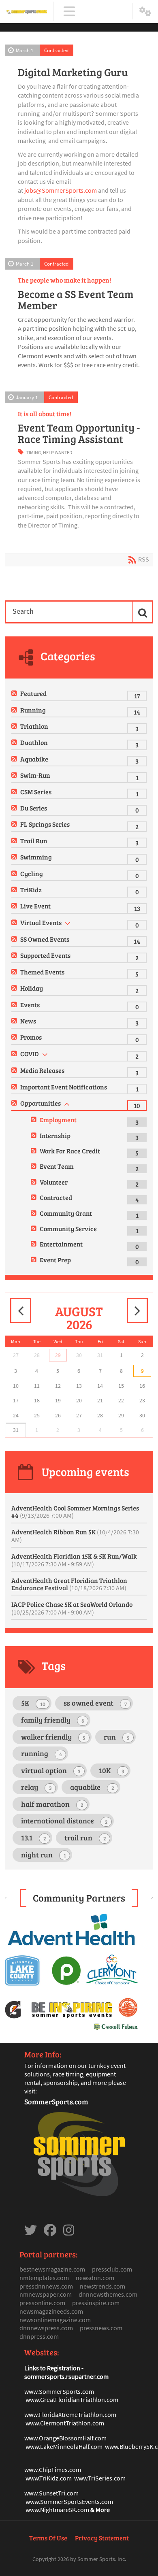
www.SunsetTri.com (51, 2493)
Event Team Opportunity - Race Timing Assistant (79, 433)
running (42, 1753)
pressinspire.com (96, 2303)
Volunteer (54, 1182)
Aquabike (34, 759)
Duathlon (34, 742)
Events (30, 1005)
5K (33, 1703)
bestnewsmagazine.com (52, 2269)
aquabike (92, 1787)
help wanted (58, 452)
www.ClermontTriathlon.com (65, 2423)
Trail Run (34, 841)
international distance (64, 1821)
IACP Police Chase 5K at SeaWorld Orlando (72, 1608)
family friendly (53, 1720)
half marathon (52, 1804)
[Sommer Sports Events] (27, 12)
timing (34, 452)
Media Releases (42, 1070)
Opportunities (41, 1103)
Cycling (32, 873)
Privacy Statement (102, 2538)
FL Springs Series (45, 824)
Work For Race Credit (70, 1151)
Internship (55, 1135)
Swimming (36, 857)
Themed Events (42, 972)
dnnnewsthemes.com (108, 2294)
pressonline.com (42, 2303)
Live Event (35, 906)
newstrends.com (102, 2286)
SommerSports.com (56, 2102)
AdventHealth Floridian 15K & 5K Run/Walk (74, 1560)
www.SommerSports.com (59, 2391)
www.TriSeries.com (100, 2478)
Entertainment (61, 1244)
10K (112, 1770)
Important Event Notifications (64, 1087)
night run (44, 1855)
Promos (31, 1037)
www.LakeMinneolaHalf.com (64, 2446)
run (117, 1737)
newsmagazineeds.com (51, 2311)
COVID (30, 1054)
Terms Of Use (48, 2538)
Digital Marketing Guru (73, 72)
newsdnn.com (95, 2278)
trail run (85, 1838)
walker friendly (53, 1737)
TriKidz (31, 890)
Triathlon (34, 726)
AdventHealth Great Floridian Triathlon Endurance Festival (69, 1584)
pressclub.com (112, 2269)
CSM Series (36, 792)
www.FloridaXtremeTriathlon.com (70, 2414)
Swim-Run (35, 775)
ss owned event (95, 1703)
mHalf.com (92, 2438)
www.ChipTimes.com (53, 2470)
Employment (58, 1120)
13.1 (34, 1838)
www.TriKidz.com (49, 2478)
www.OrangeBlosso (51, 2438)
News (28, 1021)
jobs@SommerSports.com (61, 190)
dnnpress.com (39, 2336)
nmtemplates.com (44, 2278)
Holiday (32, 988)
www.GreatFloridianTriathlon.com (72, 2399)
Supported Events (45, 955)
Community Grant (66, 1213)
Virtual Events (41, 922)
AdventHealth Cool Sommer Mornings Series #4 (75, 1511)
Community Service (68, 1228)
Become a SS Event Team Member (76, 300)
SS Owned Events (45, 939)
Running (33, 710)
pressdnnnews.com (46, 2286)
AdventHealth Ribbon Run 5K (75, 1536)
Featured (33, 693)
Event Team (57, 1166)
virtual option (51, 1770)
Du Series (34, 808)
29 (58, 1355)
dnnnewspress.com (46, 2328)
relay (36, 1787)
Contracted (56, 50)
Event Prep (55, 1260)
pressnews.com (101, 2328)
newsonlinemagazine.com (55, 2320)
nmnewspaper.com (46, 2294)
